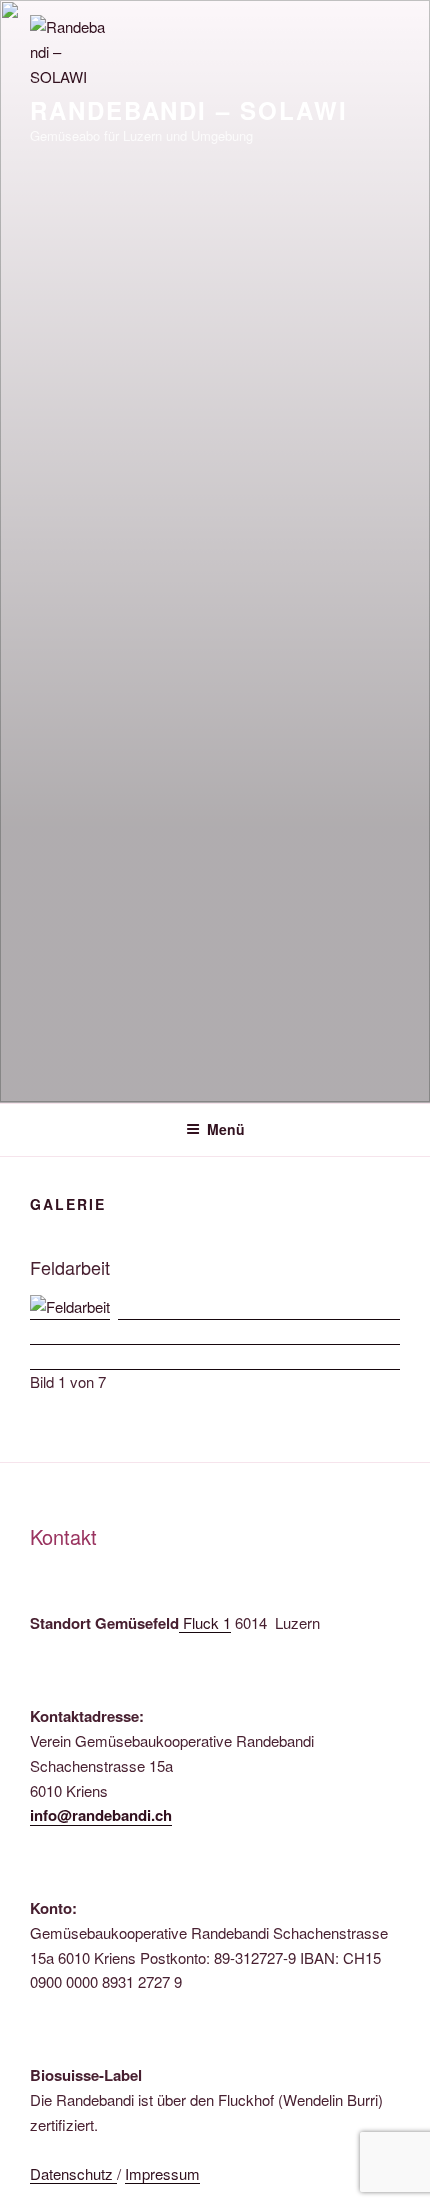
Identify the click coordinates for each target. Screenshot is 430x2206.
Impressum (162, 2173)
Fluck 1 (207, 1622)
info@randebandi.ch (101, 1815)
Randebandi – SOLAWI (188, 110)
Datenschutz (73, 2173)
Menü (226, 1129)
